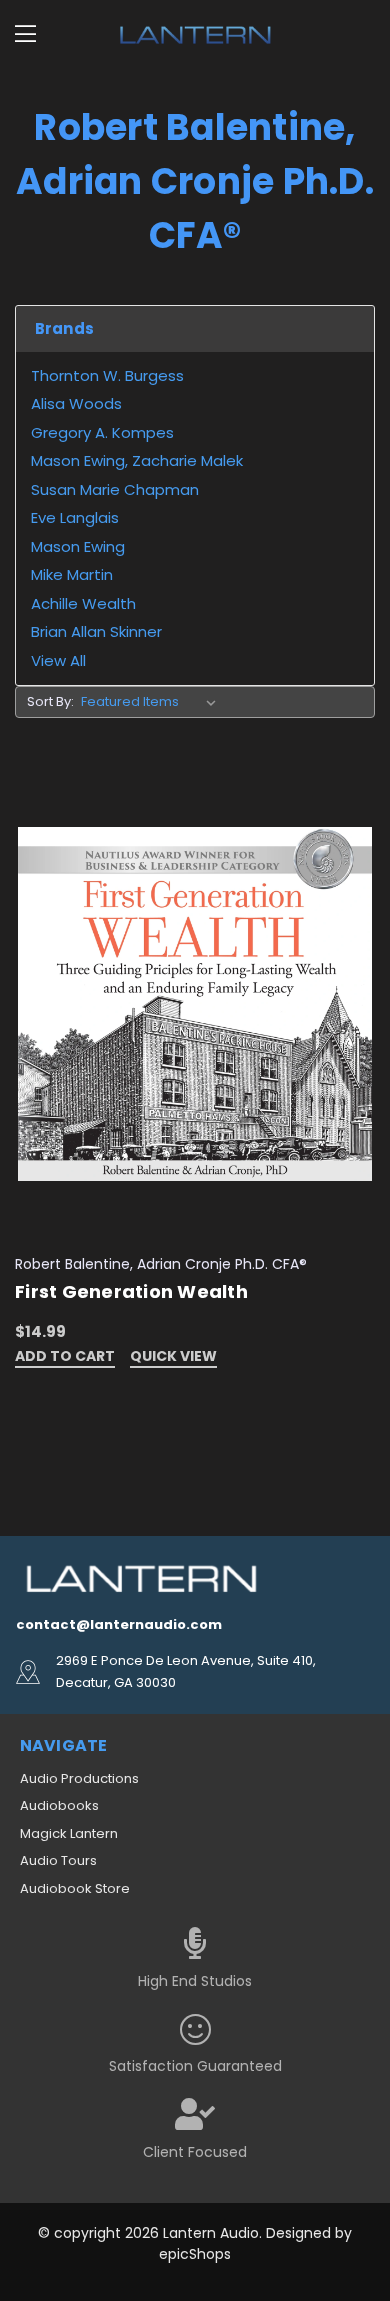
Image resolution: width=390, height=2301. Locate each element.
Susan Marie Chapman (115, 489)
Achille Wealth (83, 603)
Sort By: (50, 701)
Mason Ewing (78, 546)
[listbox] (152, 702)
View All (58, 660)
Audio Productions (79, 1778)
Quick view (173, 1357)
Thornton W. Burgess (107, 375)
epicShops (195, 2254)
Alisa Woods (76, 403)
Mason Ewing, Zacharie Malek (137, 460)
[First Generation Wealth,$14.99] (195, 1003)
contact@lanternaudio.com (119, 1624)
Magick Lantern (69, 1833)
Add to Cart (65, 1357)
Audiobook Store (75, 1888)
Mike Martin (72, 574)
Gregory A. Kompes (102, 432)
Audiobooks (59, 1805)
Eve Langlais (75, 517)
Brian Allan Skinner (96, 631)
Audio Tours (58, 1860)
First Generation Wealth (131, 1291)
